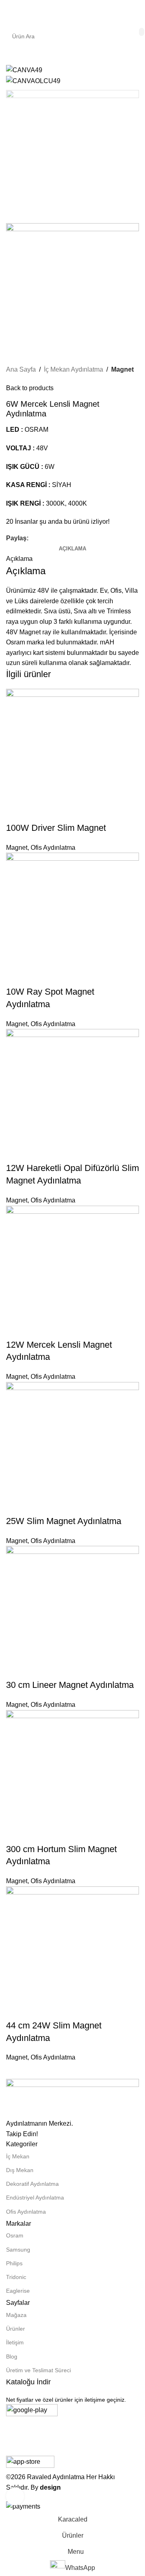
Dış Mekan (20, 2170)
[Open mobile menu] (9, 12)
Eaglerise (18, 2291)
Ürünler (16, 2329)
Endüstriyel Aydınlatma (35, 2198)
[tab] (72, 549)
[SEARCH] (142, 32)
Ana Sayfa (21, 369)
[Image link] (72, 2098)
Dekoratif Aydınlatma (32, 2184)
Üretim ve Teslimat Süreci (38, 2370)
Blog (12, 2356)
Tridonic (16, 2277)
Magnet (122, 369)
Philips (14, 2263)
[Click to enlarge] (15, 2496)
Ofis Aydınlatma (26, 2212)
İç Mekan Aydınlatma (74, 369)
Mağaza (16, 2315)
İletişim (15, 2342)
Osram (15, 2235)
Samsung (18, 2250)
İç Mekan (18, 2156)
